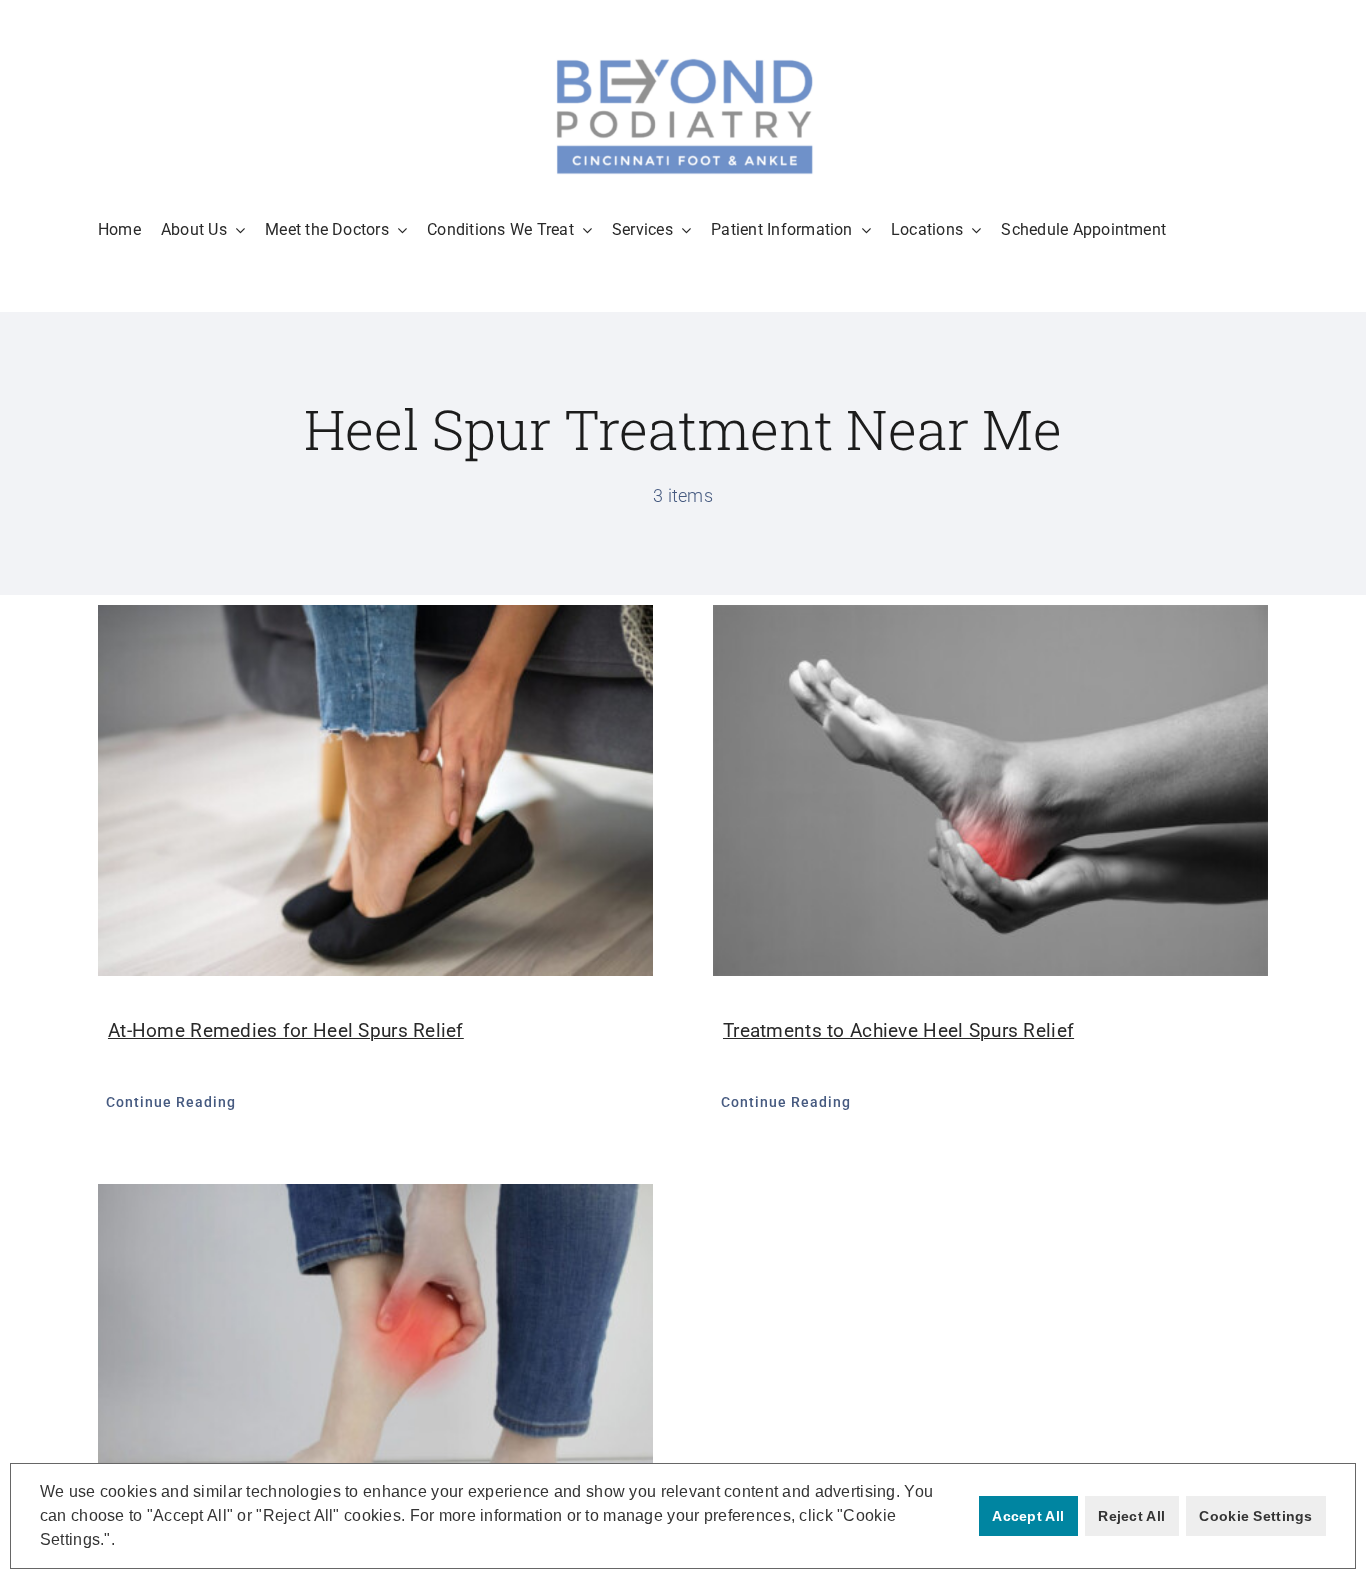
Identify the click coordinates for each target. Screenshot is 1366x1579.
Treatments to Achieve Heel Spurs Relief (898, 1030)
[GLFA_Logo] (683, 59)
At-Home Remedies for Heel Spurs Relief (286, 1030)
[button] (122, 1542)
